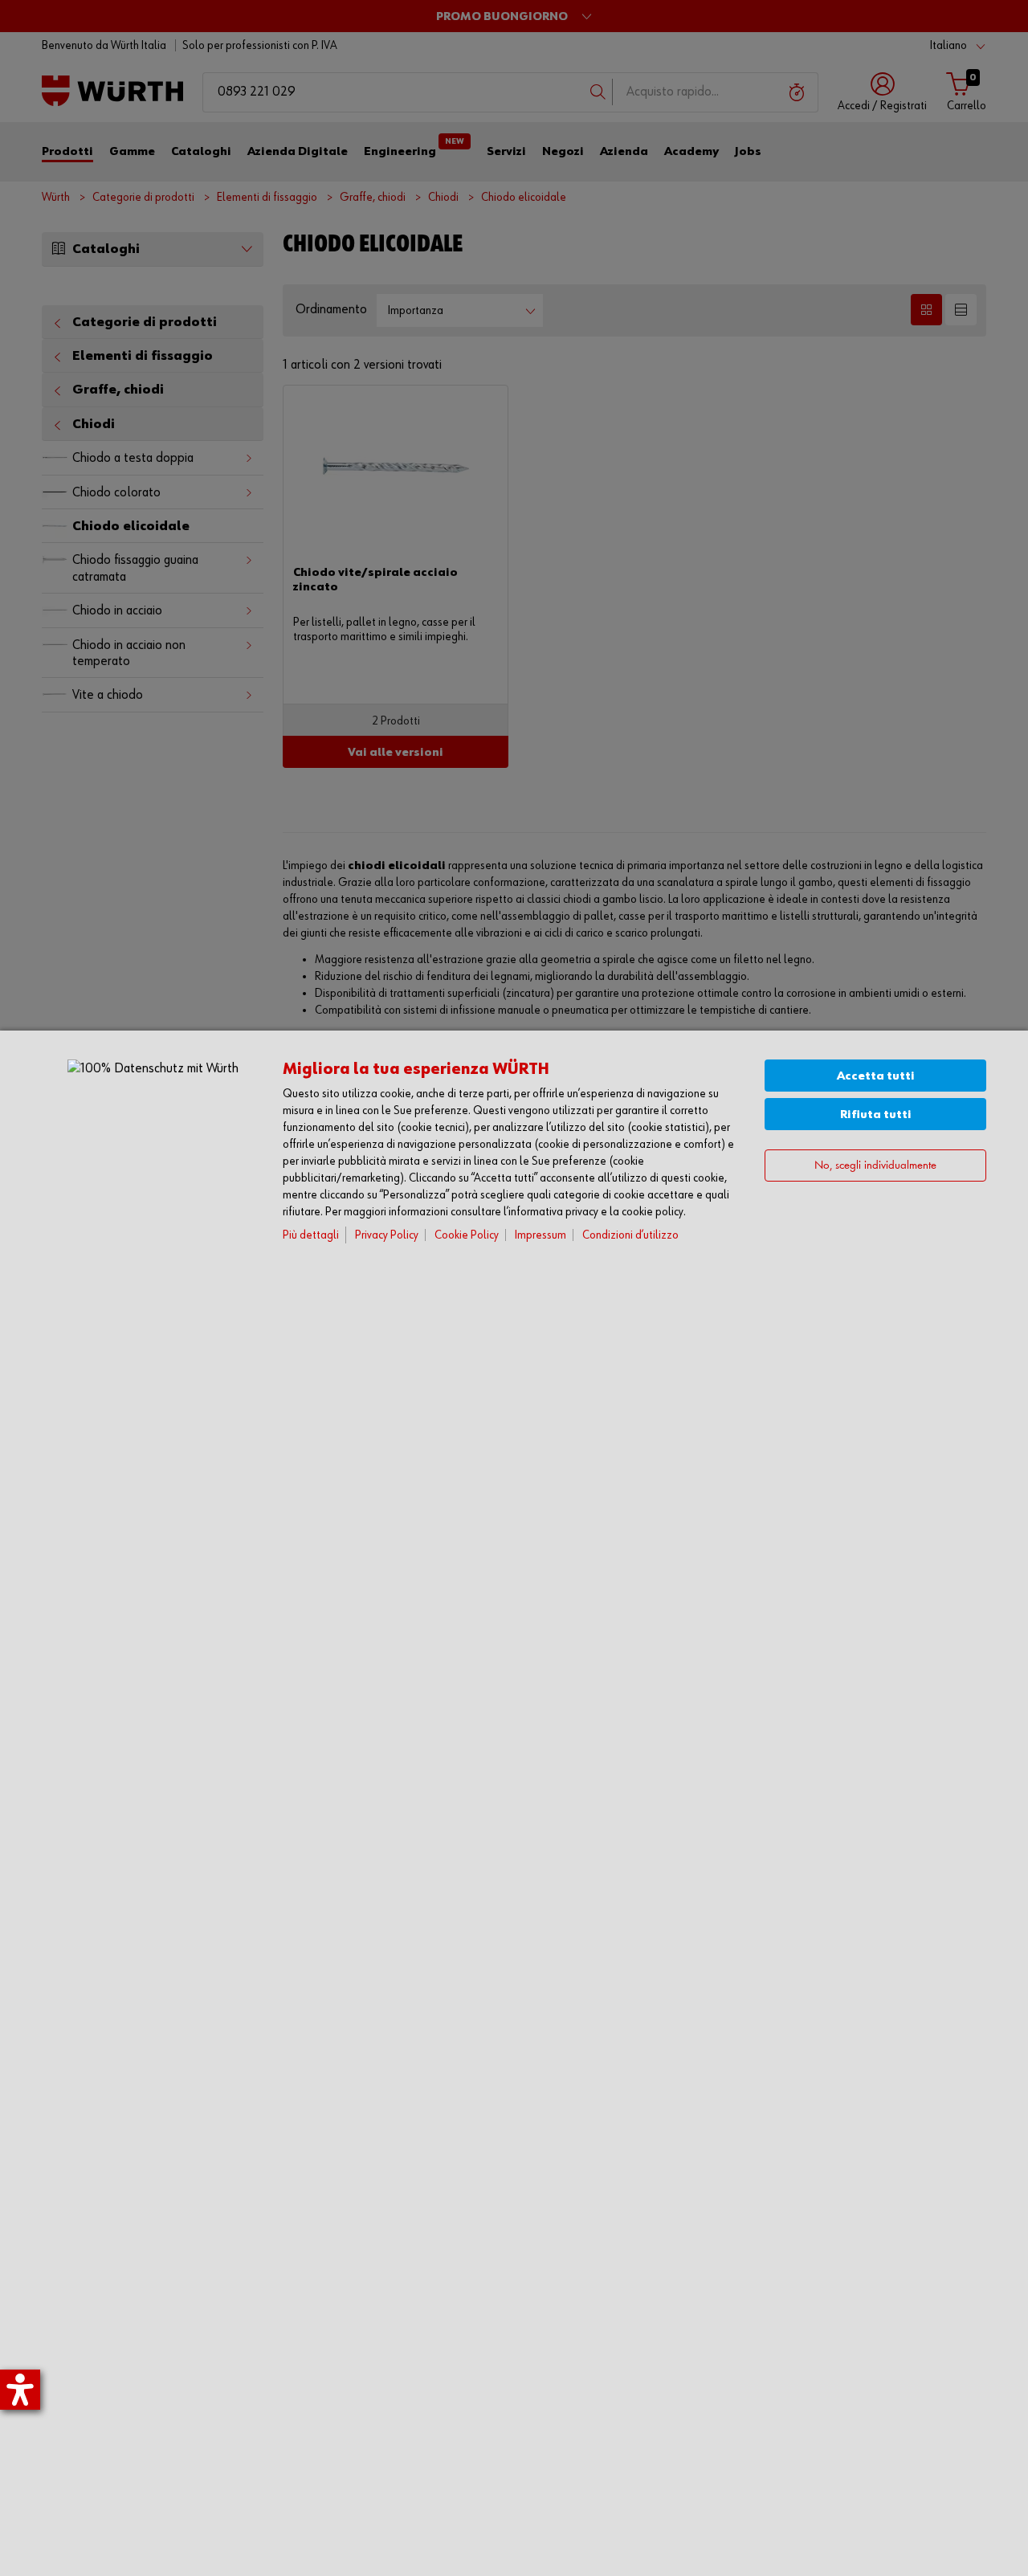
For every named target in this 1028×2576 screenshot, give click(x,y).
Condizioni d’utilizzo (630, 1235)
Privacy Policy (387, 1235)
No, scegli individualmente (875, 1166)
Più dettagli (311, 1235)
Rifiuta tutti (876, 1114)
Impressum (541, 1235)
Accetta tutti (876, 1076)
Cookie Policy (467, 1235)
